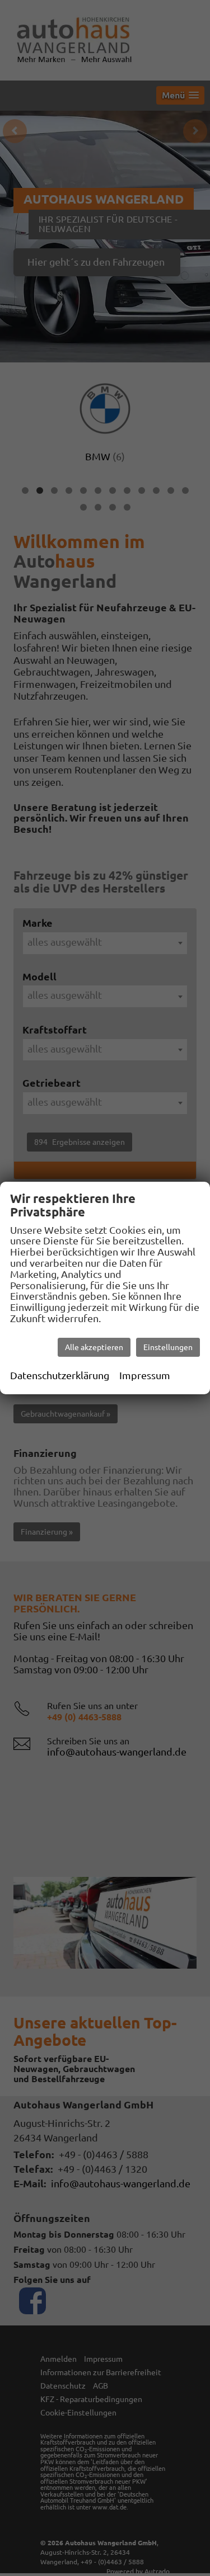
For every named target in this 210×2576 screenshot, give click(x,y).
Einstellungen (168, 1347)
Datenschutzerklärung (60, 1375)
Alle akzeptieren (94, 1347)
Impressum (145, 1375)
